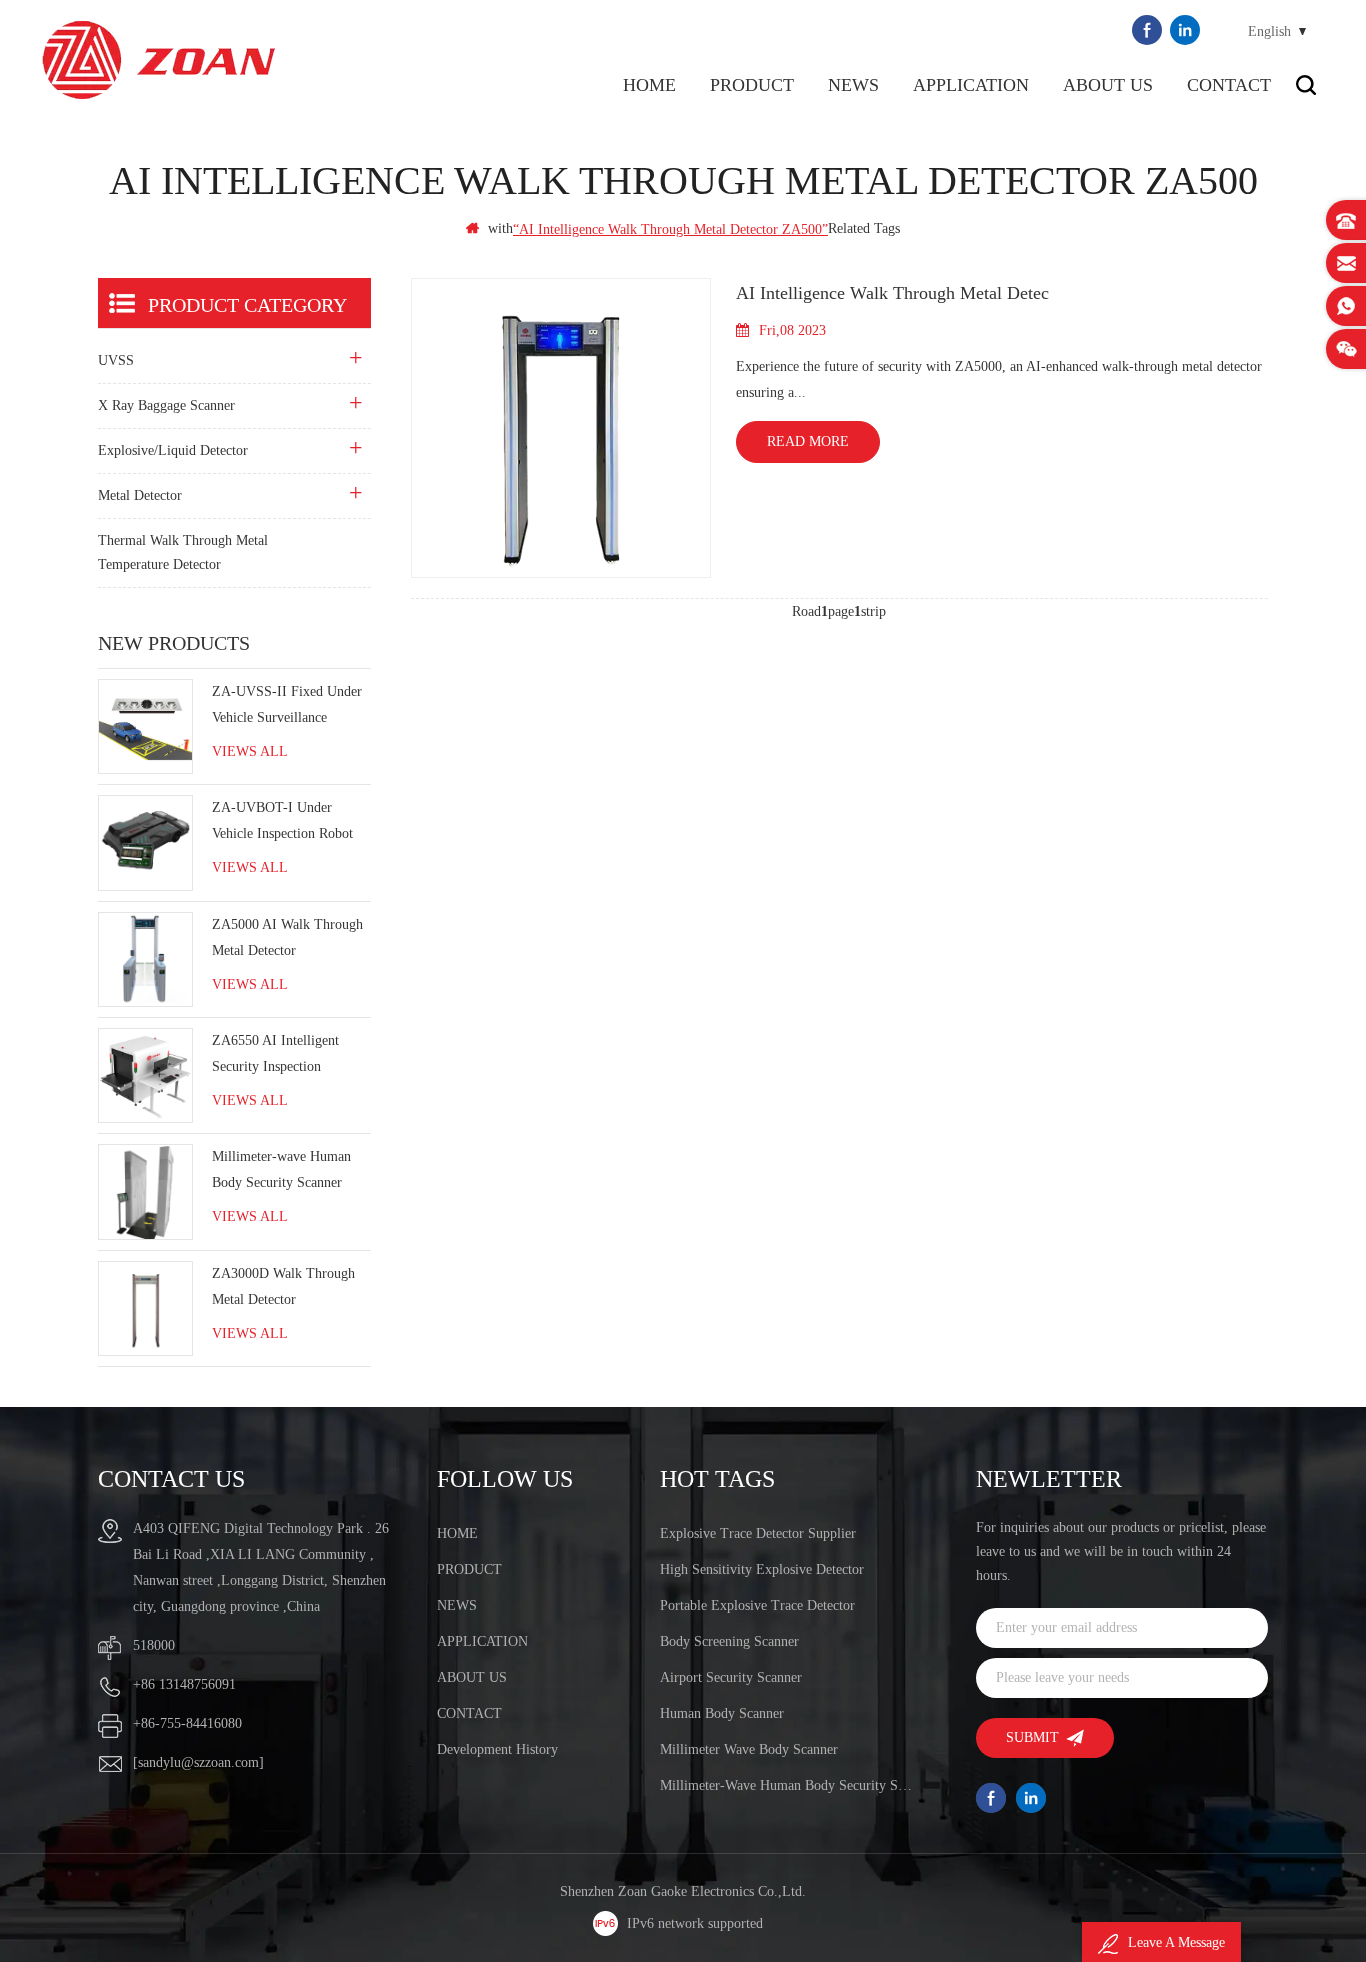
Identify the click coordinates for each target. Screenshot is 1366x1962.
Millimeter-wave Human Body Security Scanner (281, 1169)
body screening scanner (729, 1641)
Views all (250, 751)
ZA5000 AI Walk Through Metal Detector (287, 937)
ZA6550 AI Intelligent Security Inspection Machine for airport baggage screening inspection (275, 1056)
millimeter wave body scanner (749, 1749)
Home (649, 85)
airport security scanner (731, 1677)
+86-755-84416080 (187, 1723)
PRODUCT (752, 85)
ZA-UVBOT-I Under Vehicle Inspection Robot (282, 820)
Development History (497, 1749)
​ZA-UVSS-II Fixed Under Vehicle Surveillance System (287, 707)
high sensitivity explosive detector (762, 1569)
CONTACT (1229, 85)
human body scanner (722, 1713)
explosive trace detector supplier (758, 1533)
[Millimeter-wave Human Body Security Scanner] (145, 1191)
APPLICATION (971, 85)
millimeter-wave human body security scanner (788, 1785)
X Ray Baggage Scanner (166, 405)
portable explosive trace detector (757, 1605)
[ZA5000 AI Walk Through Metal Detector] (145, 959)
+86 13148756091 (184, 1684)
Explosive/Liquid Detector (173, 450)
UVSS (116, 360)
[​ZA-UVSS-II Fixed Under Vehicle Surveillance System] (145, 726)
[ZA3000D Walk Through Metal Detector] (145, 1308)
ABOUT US (1108, 85)
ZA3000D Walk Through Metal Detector (283, 1286)
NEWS (853, 85)
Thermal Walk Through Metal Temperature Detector (183, 552)
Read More (808, 441)
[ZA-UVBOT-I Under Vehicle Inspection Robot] (145, 842)
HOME (457, 1533)
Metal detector (140, 495)
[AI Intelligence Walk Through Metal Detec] (561, 428)
